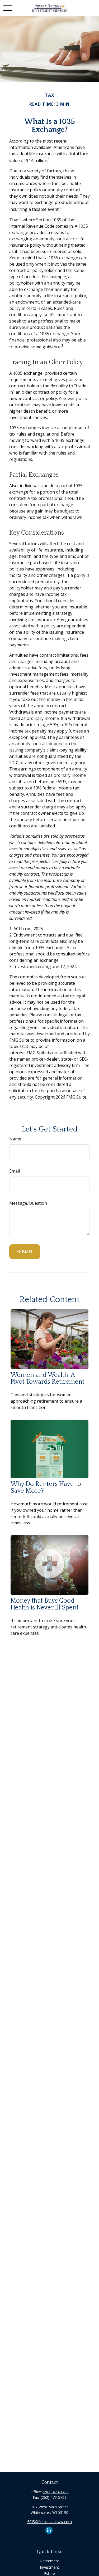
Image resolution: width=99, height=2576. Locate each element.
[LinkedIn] (49, 2530)
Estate (49, 2573)
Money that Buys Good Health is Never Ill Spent (45, 1604)
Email (15, 1171)
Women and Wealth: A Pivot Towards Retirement (48, 1378)
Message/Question (28, 1203)
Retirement (50, 2561)
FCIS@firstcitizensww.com (49, 2522)
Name (15, 1139)
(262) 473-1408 (56, 2492)
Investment (49, 2567)
